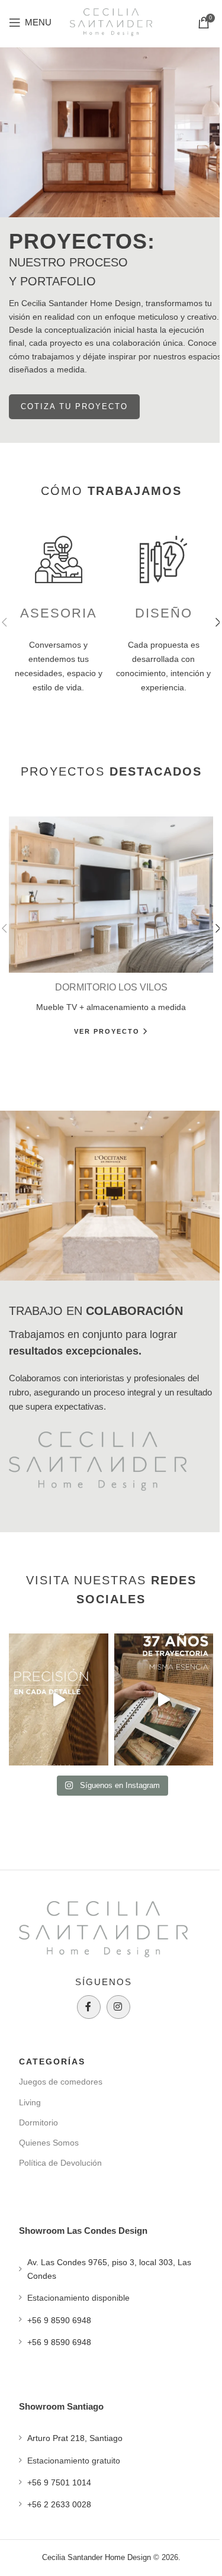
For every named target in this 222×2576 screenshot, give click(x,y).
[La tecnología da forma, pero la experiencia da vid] (59, 1699)
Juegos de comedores (61, 2082)
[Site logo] (111, 21)
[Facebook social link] (89, 2007)
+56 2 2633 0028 (59, 2504)
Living (30, 2102)
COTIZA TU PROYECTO (74, 406)
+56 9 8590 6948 (59, 2320)
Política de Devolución (60, 2163)
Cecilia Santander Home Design (96, 2557)
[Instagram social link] (118, 2007)
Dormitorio (38, 2122)
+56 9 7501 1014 (59, 2482)
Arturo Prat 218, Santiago (75, 2438)
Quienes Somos (49, 2143)
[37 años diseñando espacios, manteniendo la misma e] (164, 1699)
